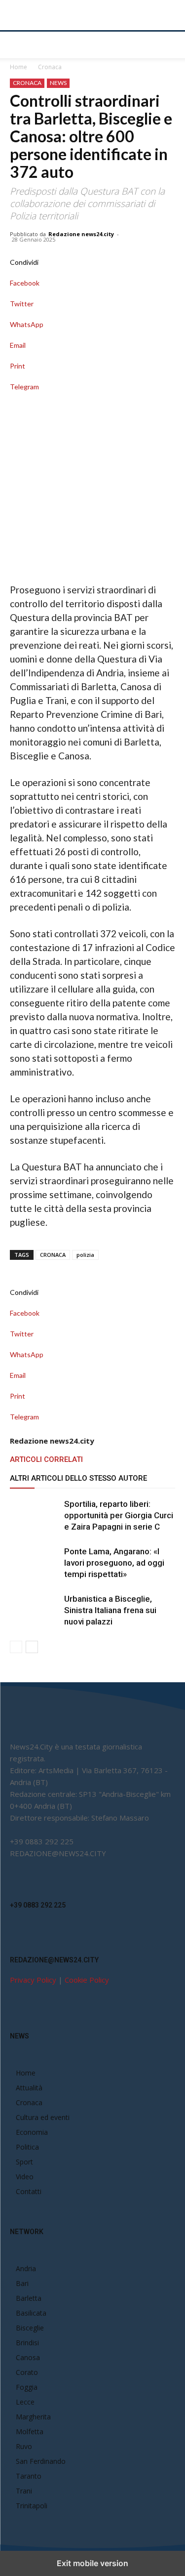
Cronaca (50, 67)
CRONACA (53, 1255)
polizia (85, 1255)
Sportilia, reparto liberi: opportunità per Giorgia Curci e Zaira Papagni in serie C (119, 1515)
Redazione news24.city (81, 234)
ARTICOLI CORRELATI (46, 1459)
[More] (92, 397)
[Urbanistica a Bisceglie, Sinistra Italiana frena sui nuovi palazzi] (35, 1610)
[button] (17, 45)
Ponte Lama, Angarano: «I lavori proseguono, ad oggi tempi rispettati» (114, 1563)
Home (18, 67)
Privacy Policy (33, 1980)
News (58, 83)
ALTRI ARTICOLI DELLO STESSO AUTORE (78, 1478)
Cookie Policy (87, 1980)
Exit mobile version (92, 2563)
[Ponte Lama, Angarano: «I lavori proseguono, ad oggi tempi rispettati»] (35, 1563)
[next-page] (32, 1647)
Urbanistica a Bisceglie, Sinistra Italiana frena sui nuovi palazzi (110, 1610)
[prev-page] (16, 1647)
